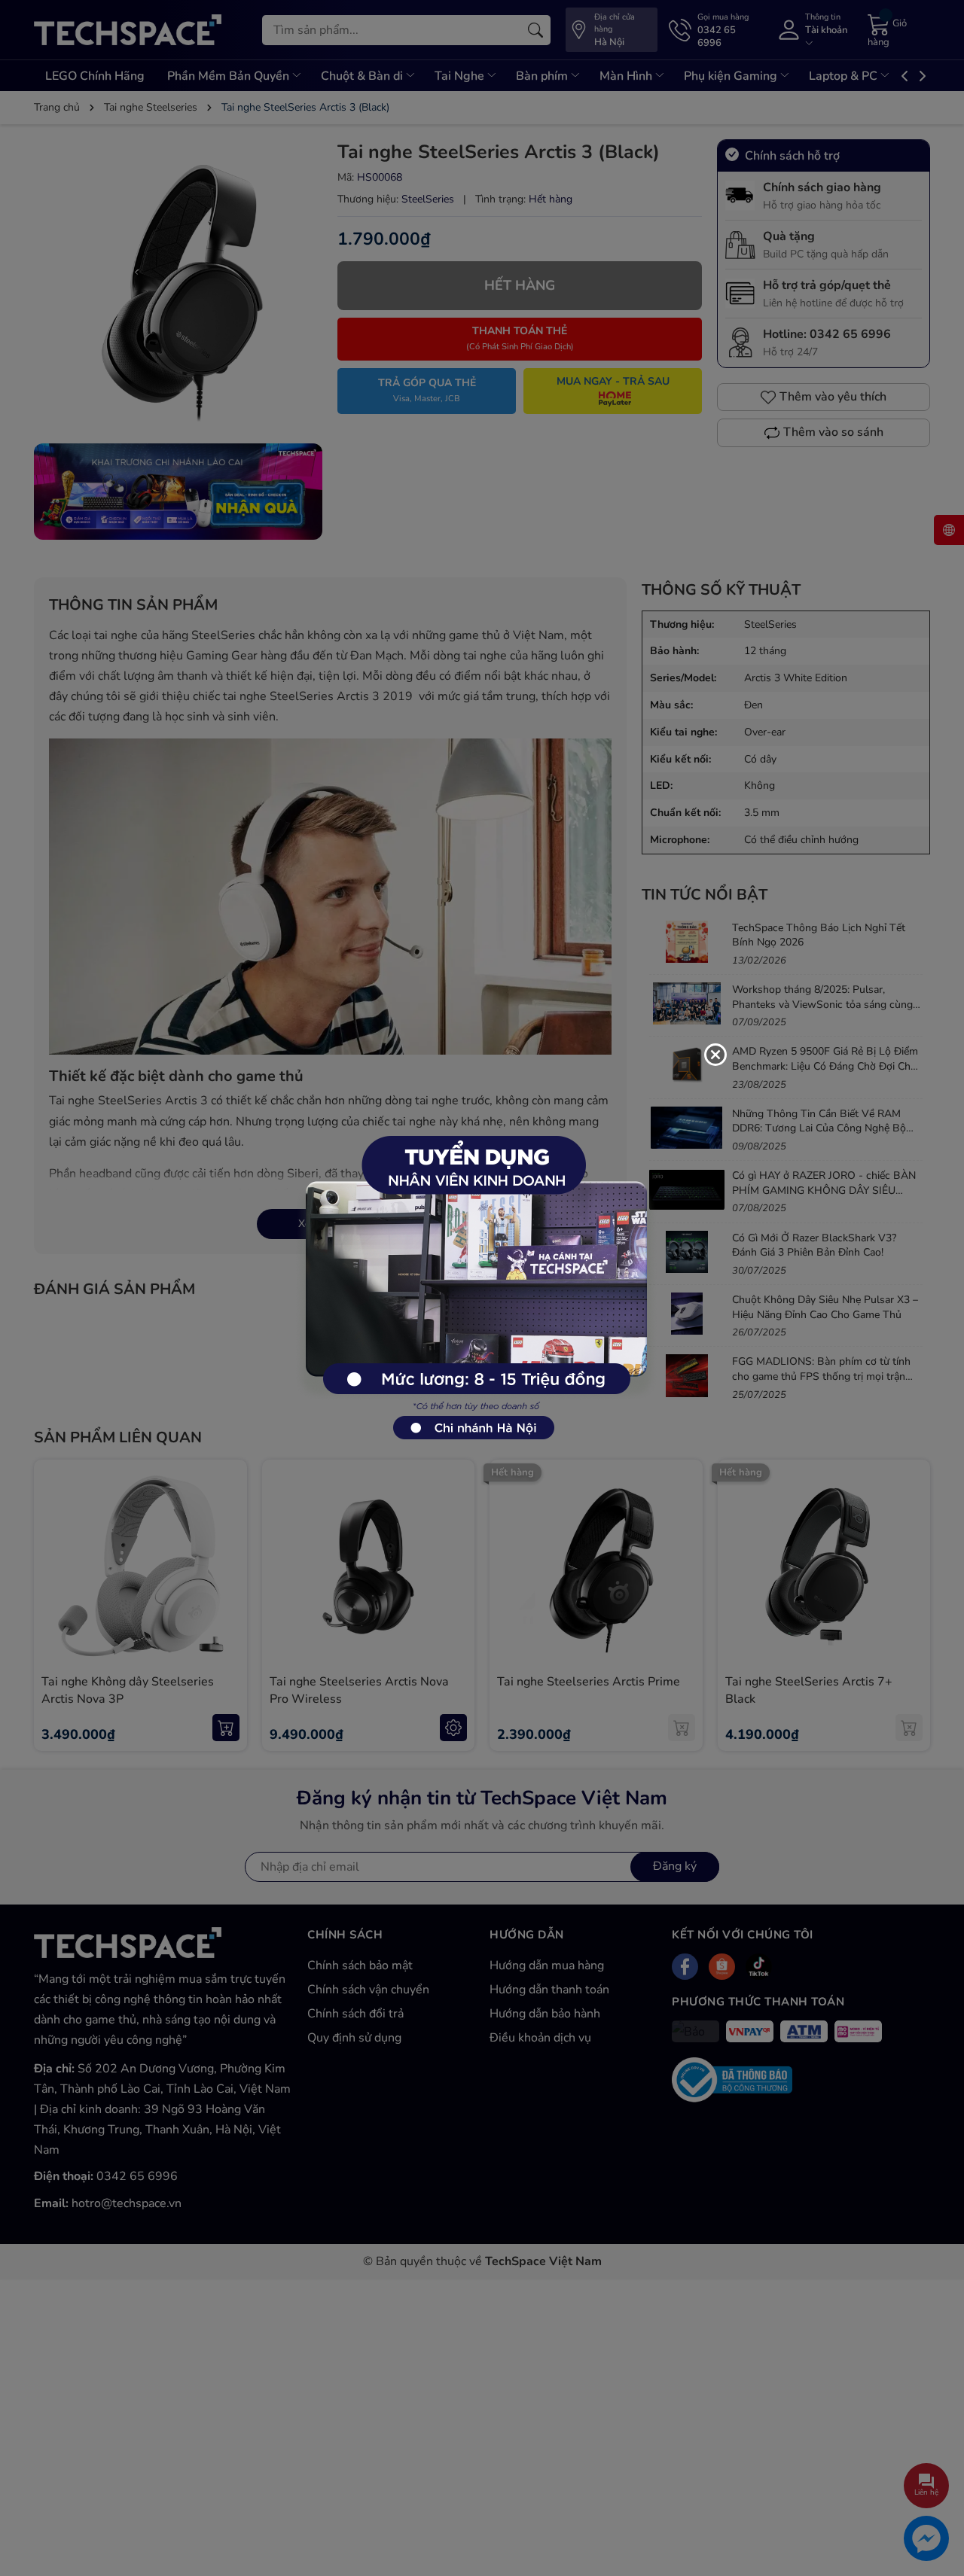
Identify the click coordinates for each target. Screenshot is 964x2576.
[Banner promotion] (474, 1280)
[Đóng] (715, 1055)
